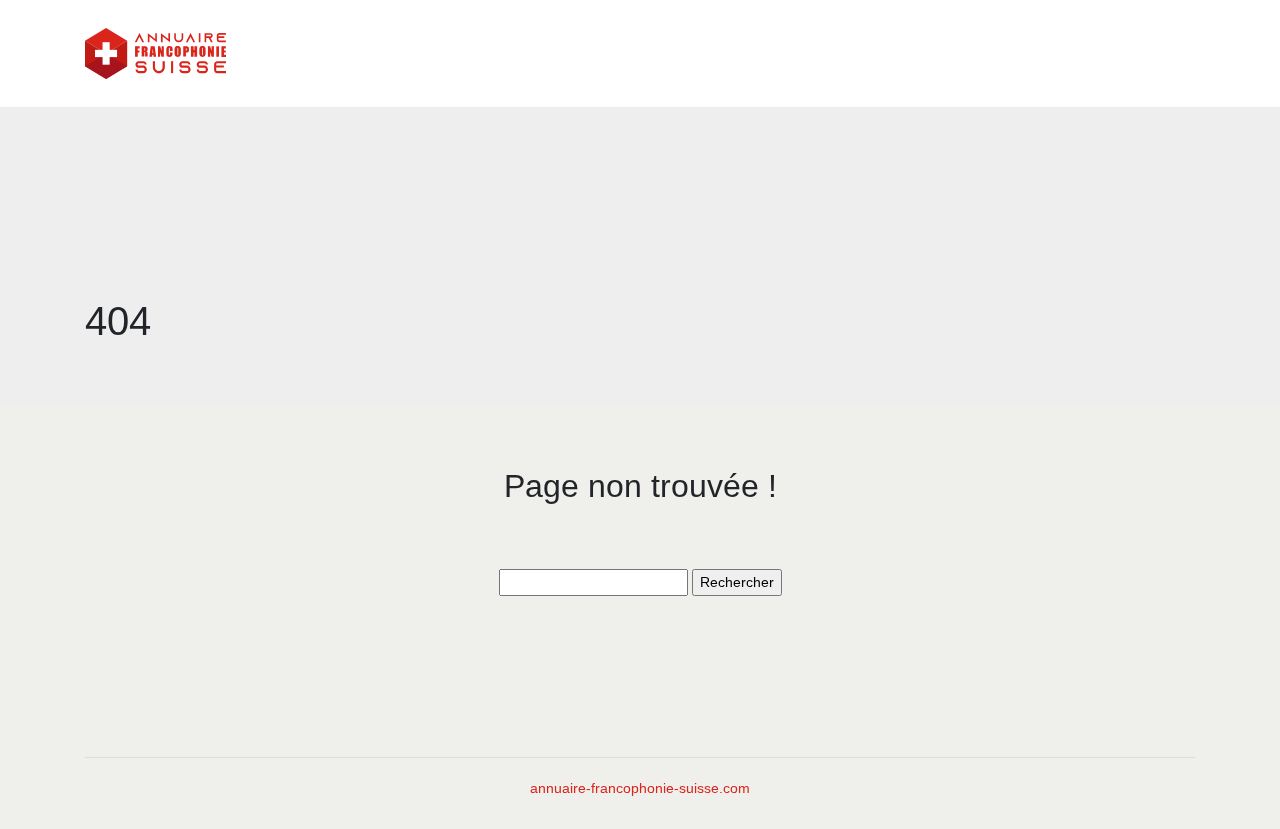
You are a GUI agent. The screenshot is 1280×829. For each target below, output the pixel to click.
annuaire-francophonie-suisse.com (640, 788)
